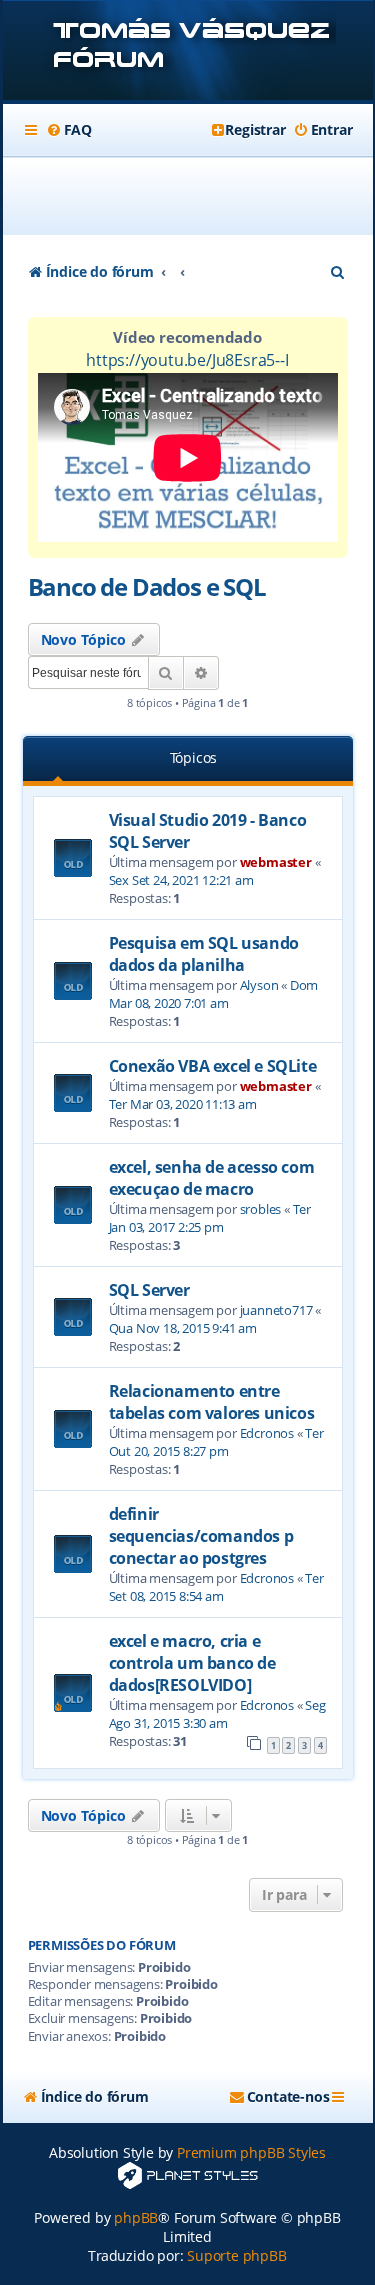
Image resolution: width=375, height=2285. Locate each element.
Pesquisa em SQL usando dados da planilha (204, 954)
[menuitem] (69, 130)
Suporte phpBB (236, 2255)
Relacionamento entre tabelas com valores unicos (212, 1402)
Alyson (259, 985)
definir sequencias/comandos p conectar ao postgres (201, 1536)
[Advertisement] (199, 196)
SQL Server (149, 1290)
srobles (261, 1209)
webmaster (276, 862)
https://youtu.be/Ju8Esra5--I (187, 360)
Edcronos (267, 1433)
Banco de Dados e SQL (147, 586)
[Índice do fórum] (188, 52)
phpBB (136, 2217)
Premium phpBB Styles (251, 2152)
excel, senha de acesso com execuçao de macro (212, 1178)
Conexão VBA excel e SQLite (213, 1066)
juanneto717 (276, 1310)
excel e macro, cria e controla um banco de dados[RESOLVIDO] (192, 1663)
